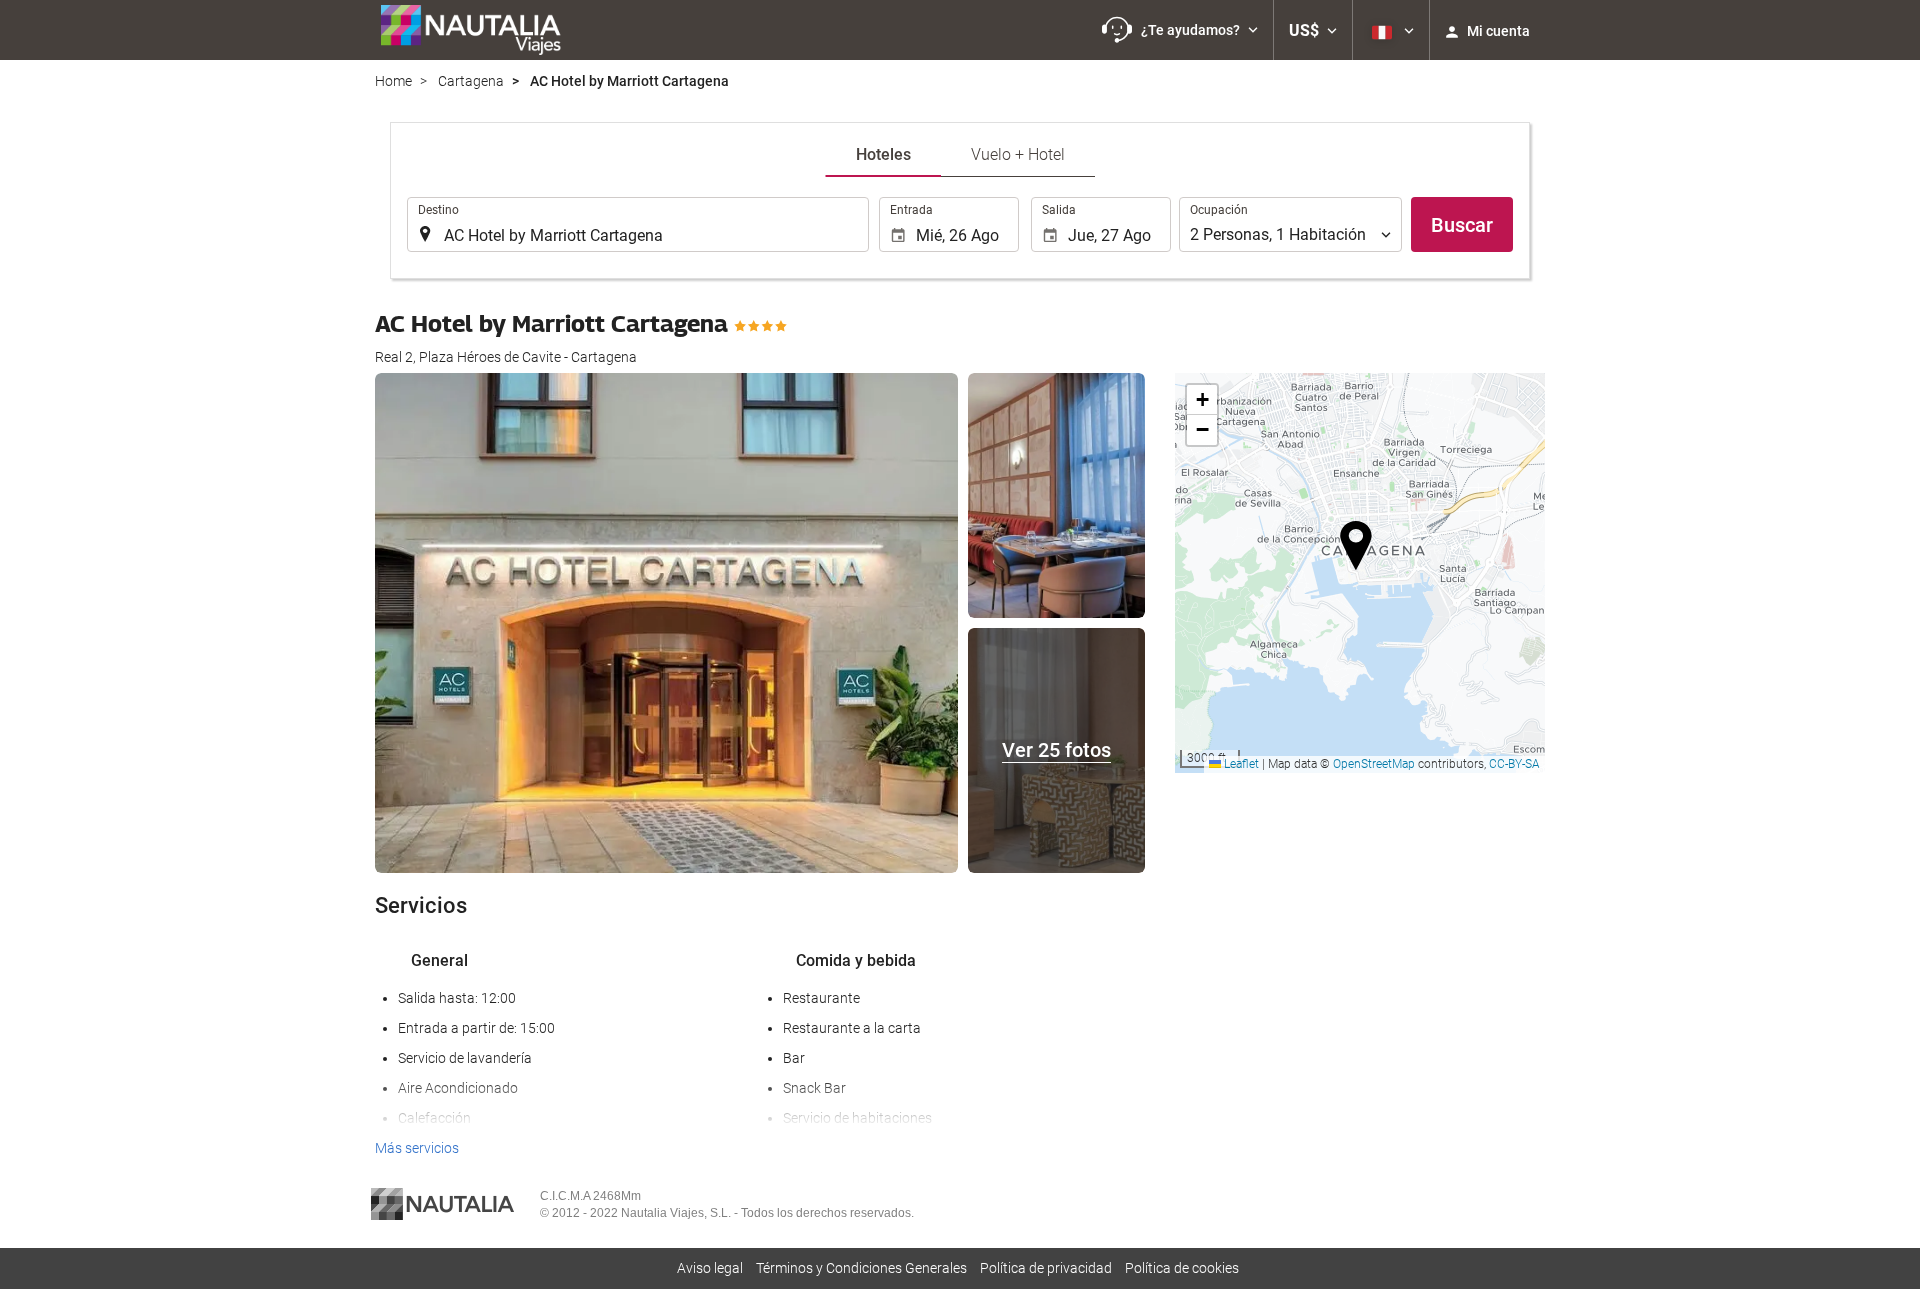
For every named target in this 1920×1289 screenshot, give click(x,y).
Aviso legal (710, 1268)
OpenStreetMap (1374, 764)
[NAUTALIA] (480, 30)
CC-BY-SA (1514, 764)
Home (393, 81)
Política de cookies (1182, 1268)
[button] (1180, 30)
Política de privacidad (1046, 1268)
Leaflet (1240, 764)
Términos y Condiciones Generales (861, 1268)
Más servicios (417, 1148)
